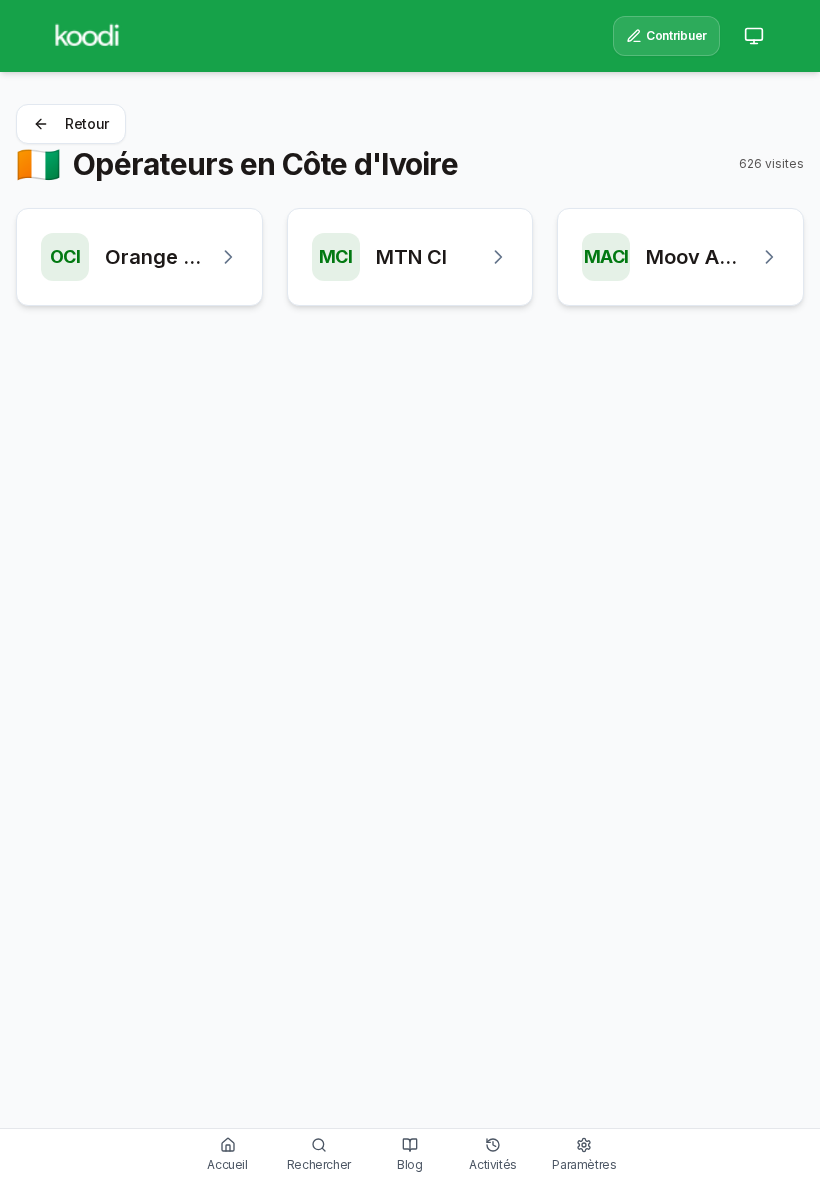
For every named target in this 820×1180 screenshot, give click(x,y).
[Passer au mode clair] (754, 36)
